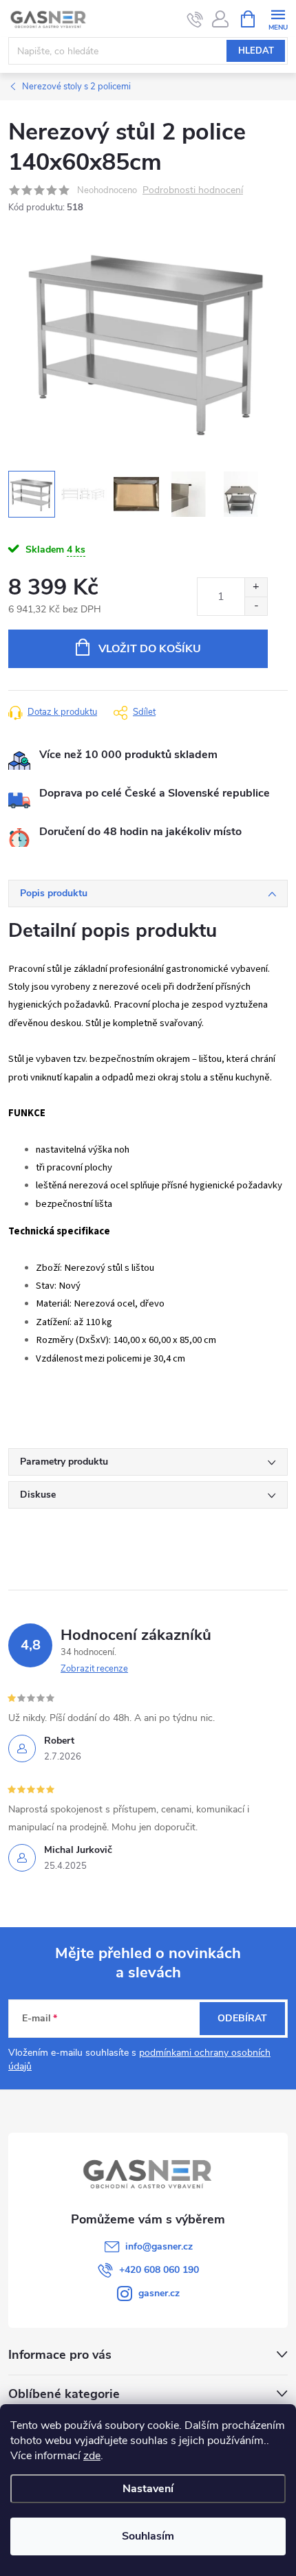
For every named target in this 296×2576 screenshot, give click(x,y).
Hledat (256, 51)
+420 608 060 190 (159, 2270)
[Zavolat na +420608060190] (195, 19)
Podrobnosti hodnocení (193, 191)
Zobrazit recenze (94, 1669)
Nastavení (148, 2489)
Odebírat (242, 2018)
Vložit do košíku (150, 649)
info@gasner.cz (159, 2246)
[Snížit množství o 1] (256, 606)
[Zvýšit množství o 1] (256, 587)
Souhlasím (148, 2536)
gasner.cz (159, 2293)
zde (92, 2456)
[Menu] (278, 18)
